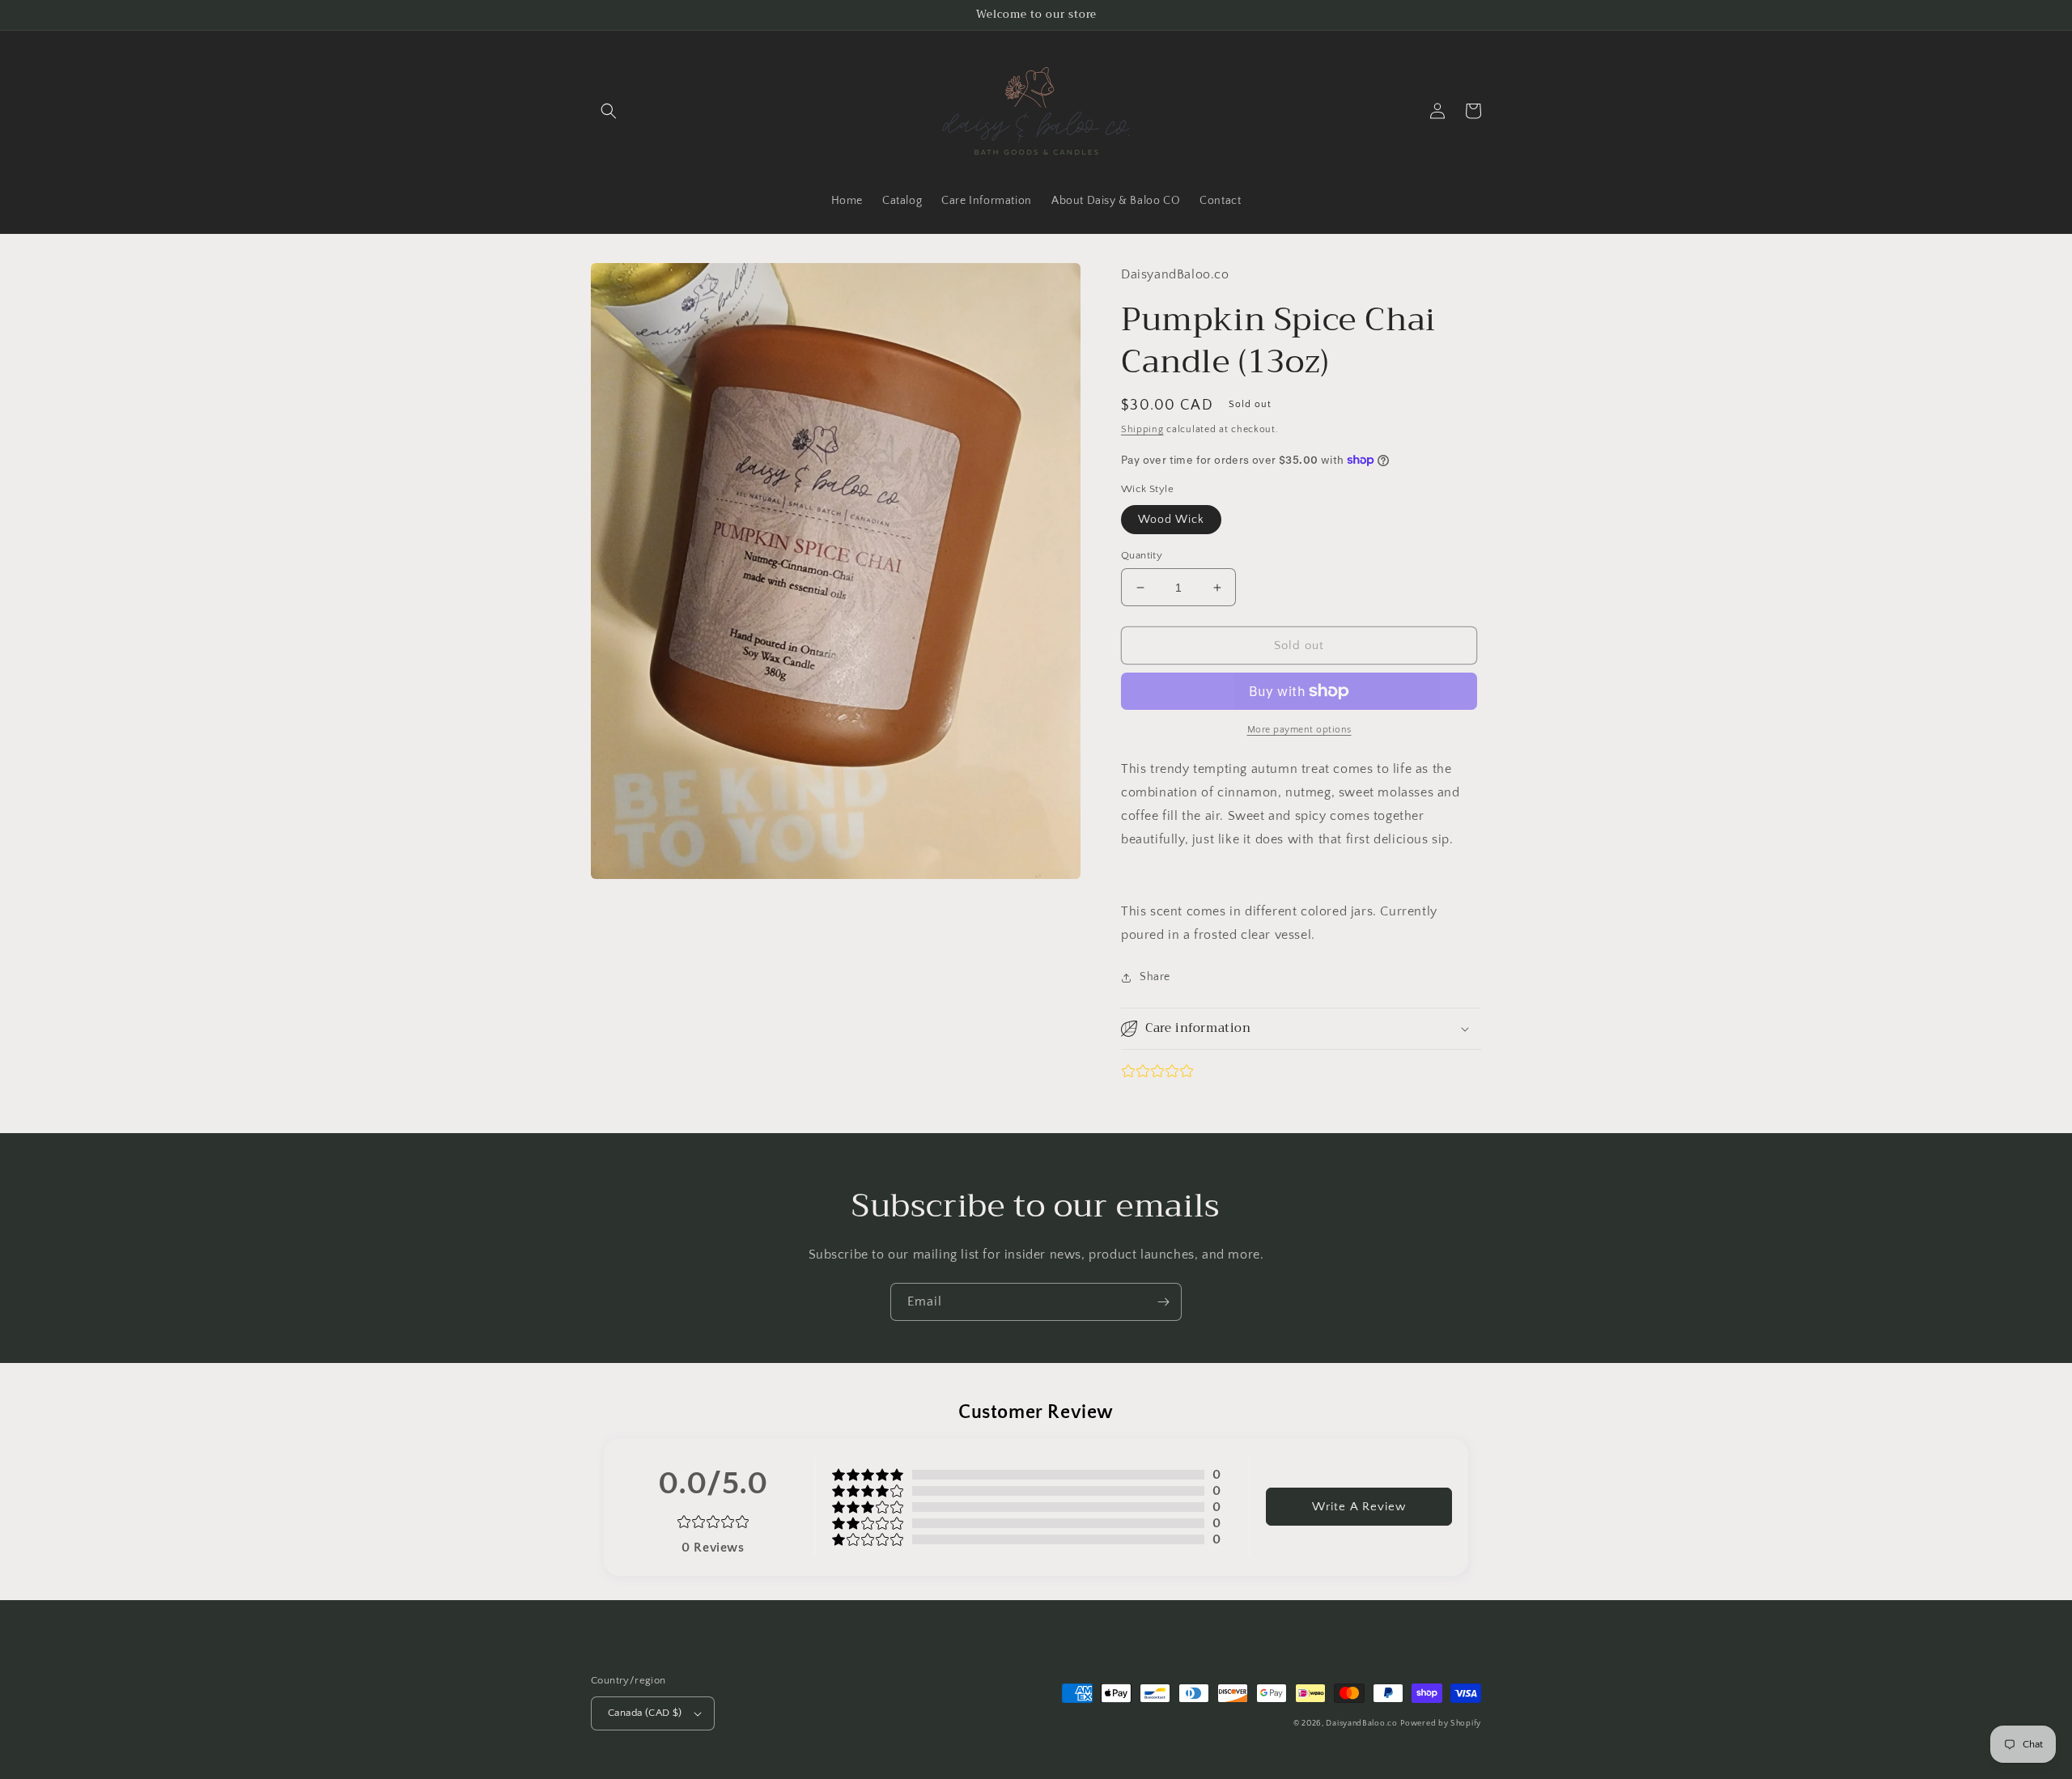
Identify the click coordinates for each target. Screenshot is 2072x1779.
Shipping (1142, 429)
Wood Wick (1171, 520)
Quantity (1142, 555)
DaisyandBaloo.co (1361, 1724)
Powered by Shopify (1441, 1724)
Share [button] (1155, 977)
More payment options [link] (1299, 730)
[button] (609, 111)
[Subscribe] (1163, 1302)
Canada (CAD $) (645, 1713)
